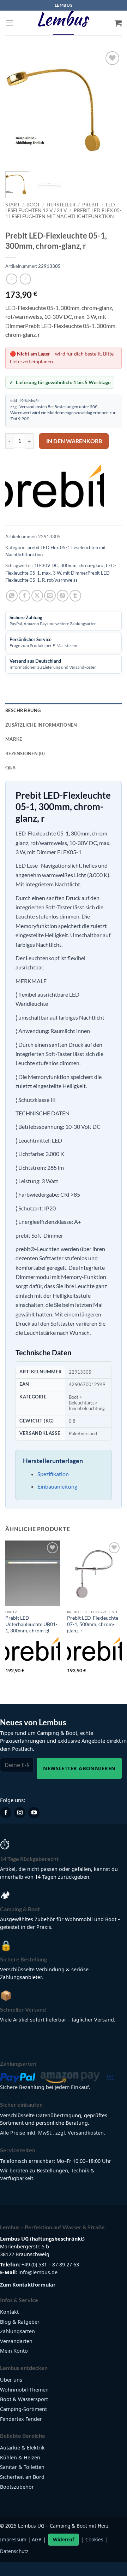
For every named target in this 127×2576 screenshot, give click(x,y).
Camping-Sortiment (23, 2409)
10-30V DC (46, 565)
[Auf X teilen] (37, 596)
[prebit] (55, 491)
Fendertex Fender (21, 2419)
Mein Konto (14, 2351)
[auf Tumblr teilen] (75, 596)
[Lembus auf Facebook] (6, 1813)
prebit (90, 205)
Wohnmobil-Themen (24, 2390)
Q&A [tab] (10, 768)
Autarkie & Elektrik (22, 2448)
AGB (37, 2539)
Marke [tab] (14, 739)
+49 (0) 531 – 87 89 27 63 (50, 2264)
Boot (33, 205)
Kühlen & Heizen (20, 2457)
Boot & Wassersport (24, 2399)
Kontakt (9, 2312)
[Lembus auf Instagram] (20, 1813)
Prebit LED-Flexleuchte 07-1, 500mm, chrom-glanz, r (93, 1624)
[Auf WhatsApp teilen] (12, 596)
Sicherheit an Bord (22, 2477)
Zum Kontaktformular (28, 2285)
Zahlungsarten (17, 2331)
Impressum (13, 2539)
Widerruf (64, 2539)
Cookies (94, 2539)
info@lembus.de (38, 2272)
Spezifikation (53, 1474)
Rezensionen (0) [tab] (25, 753)
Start (13, 205)
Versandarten (16, 2341)
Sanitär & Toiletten (22, 2467)
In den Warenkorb (74, 441)
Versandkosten (33, 406)
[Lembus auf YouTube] (34, 1813)
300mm (68, 565)
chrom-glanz (91, 565)
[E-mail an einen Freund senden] (50, 596)
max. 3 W (52, 573)
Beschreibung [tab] (23, 710)
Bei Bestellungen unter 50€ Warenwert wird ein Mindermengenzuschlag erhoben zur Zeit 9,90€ (63, 412)
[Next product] (11, 279)
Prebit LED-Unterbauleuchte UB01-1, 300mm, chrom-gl (31, 1624)
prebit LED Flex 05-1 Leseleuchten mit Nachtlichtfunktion (63, 213)
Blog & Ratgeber (20, 2322)
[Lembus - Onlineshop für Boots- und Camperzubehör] (64, 23)
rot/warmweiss (62, 580)
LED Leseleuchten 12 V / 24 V (60, 207)
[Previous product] (25, 279)
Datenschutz (14, 2551)
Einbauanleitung (57, 1486)
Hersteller (61, 205)
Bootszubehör (17, 2487)
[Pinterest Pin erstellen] (63, 596)
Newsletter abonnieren (79, 1768)
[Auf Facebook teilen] (25, 596)
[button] (10, 23)
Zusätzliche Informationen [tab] (41, 725)
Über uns (11, 2380)
